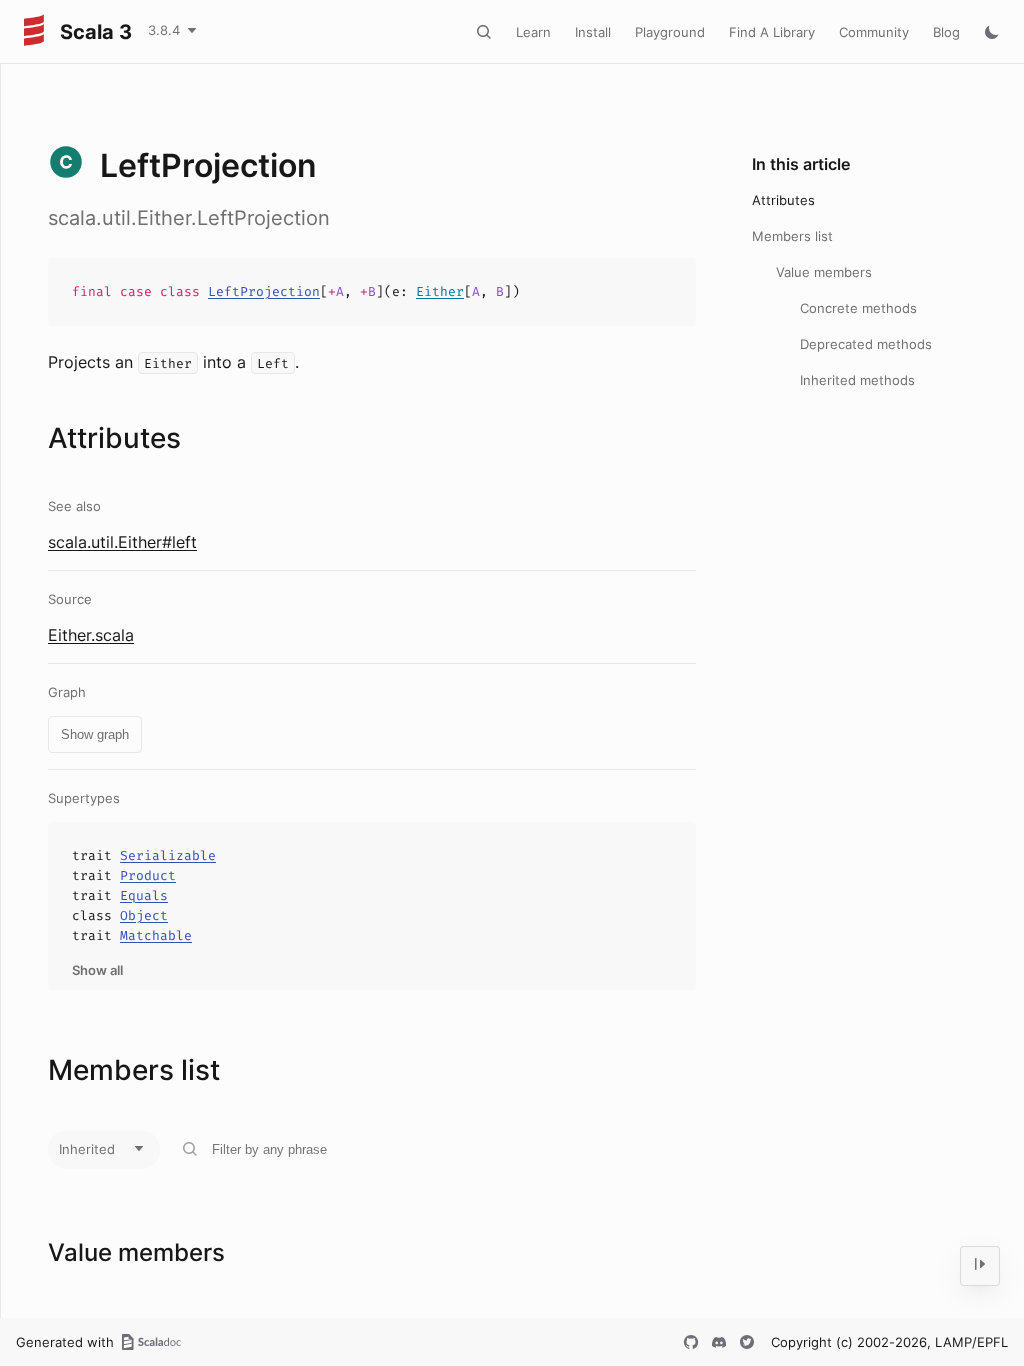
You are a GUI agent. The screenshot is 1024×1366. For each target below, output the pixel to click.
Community (874, 32)
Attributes (783, 200)
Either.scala (91, 635)
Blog (946, 32)
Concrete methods (858, 308)
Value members (824, 272)
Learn (533, 32)
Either (440, 291)
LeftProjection (264, 291)
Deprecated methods (866, 344)
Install (593, 32)
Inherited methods (857, 380)
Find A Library (772, 32)
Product (148, 875)
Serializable (168, 855)
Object (144, 915)
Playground (670, 32)
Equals (144, 895)
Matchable (156, 935)
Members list (792, 236)
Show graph (95, 734)
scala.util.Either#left (122, 542)
